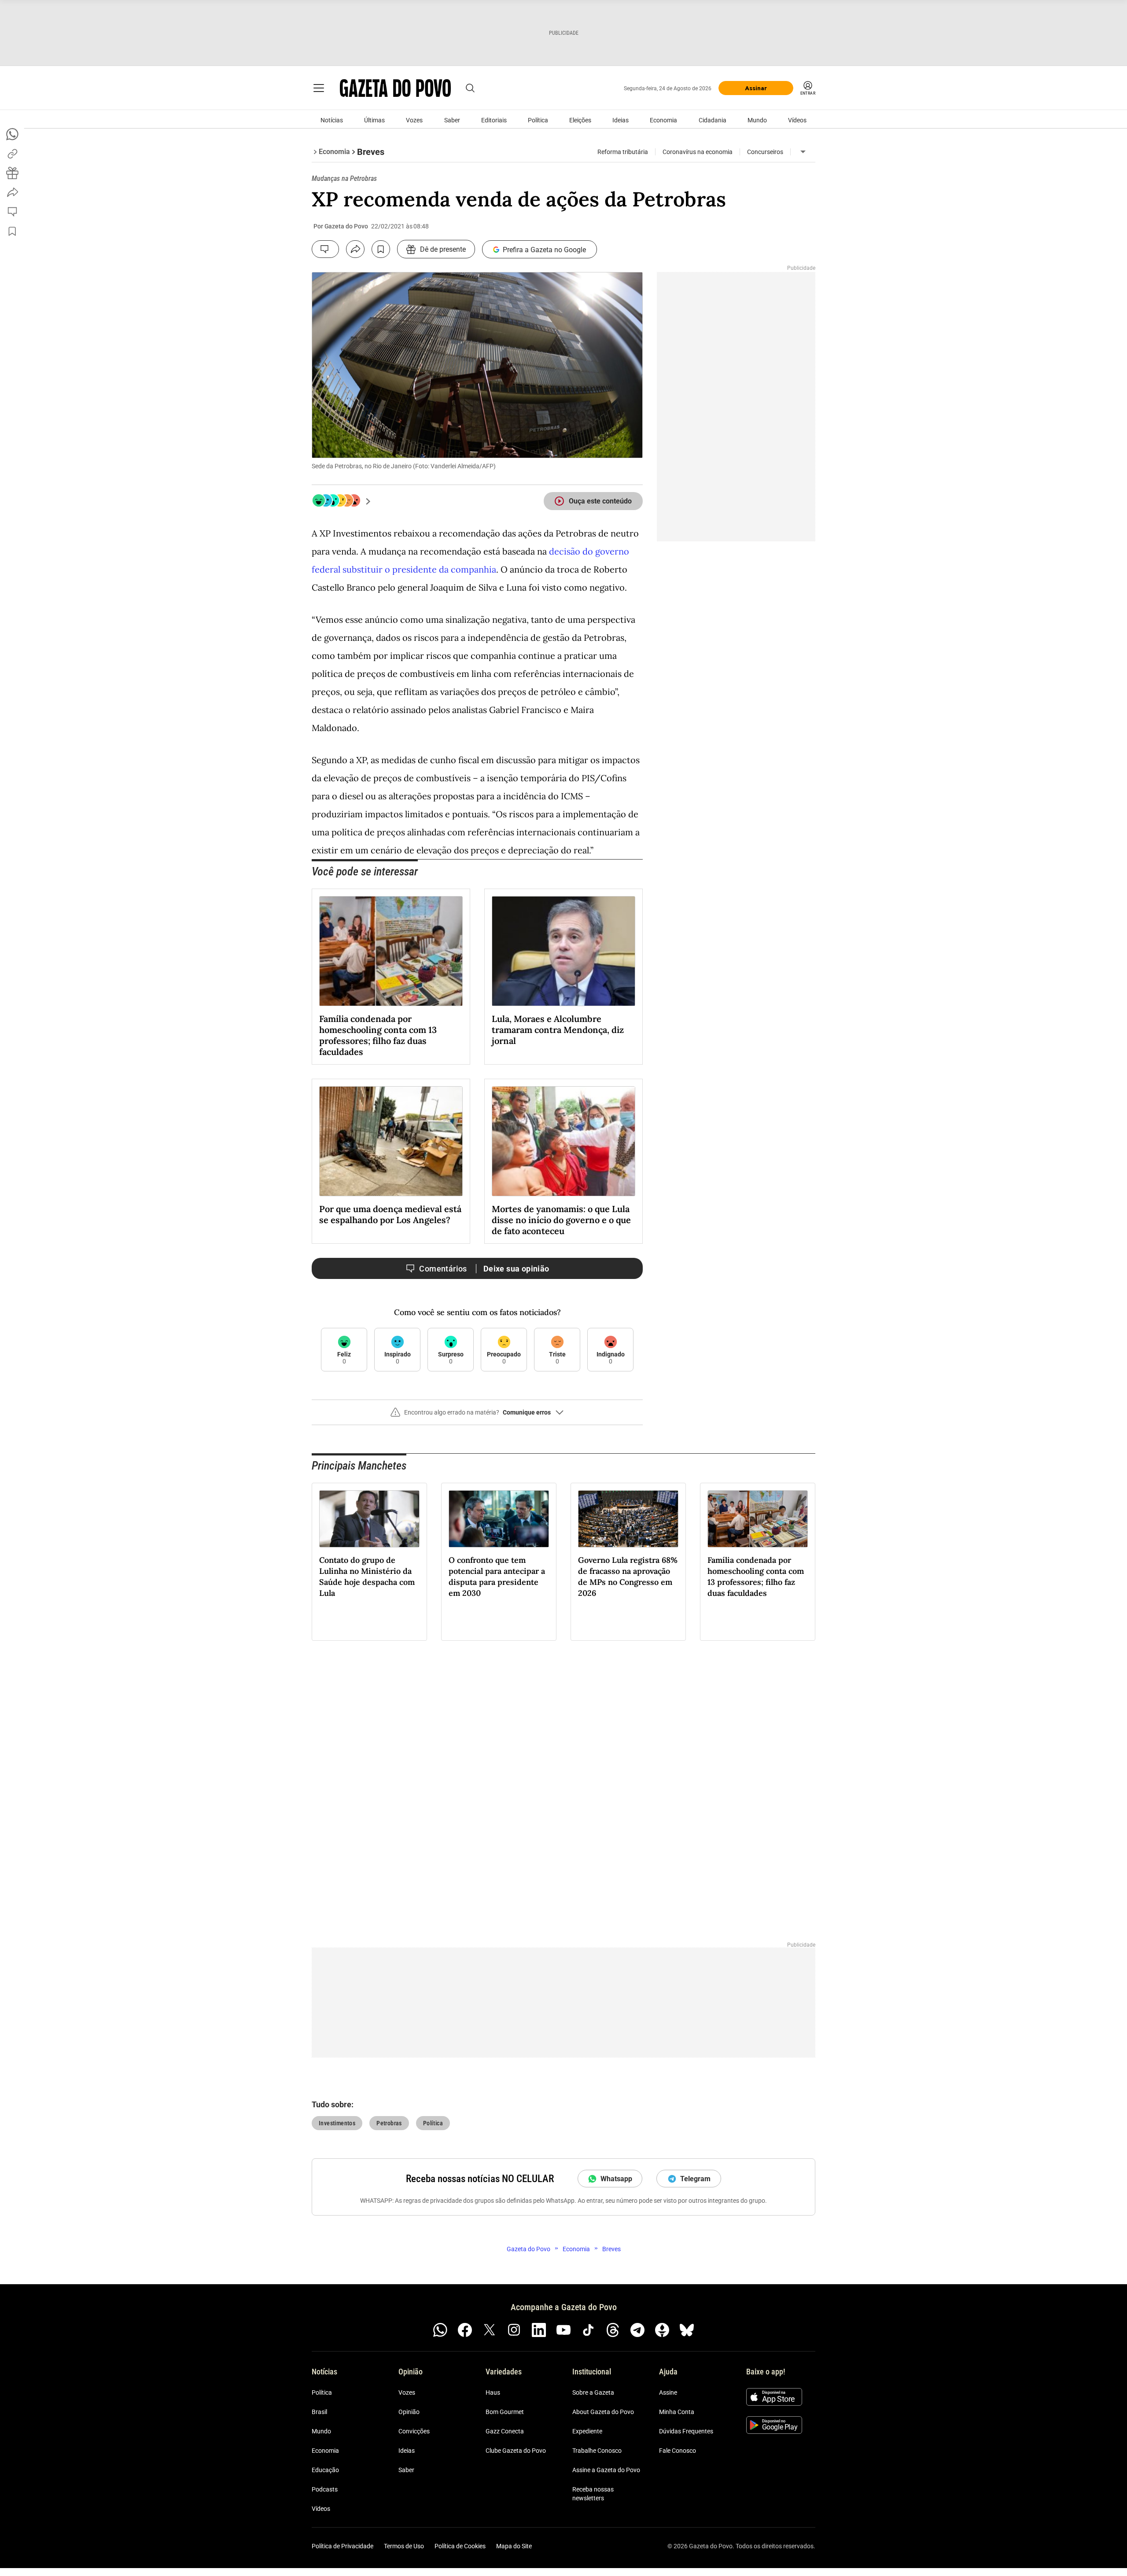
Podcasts (325, 2489)
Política (538, 120)
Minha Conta (677, 2412)
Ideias (621, 120)
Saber (452, 120)
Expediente (587, 2431)
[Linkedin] (539, 2330)
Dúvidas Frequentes (686, 2431)
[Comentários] (325, 249)
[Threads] (613, 2330)
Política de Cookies (460, 2546)
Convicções (414, 2431)
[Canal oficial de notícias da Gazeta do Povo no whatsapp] (440, 2330)
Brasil (319, 2412)
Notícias (332, 120)
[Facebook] (465, 2330)
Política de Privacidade (343, 2546)
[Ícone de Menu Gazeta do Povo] (319, 88)
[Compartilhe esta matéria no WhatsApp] (12, 134)
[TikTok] (588, 2330)
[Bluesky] (687, 2330)
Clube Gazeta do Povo (516, 2451)
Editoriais (494, 120)
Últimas (374, 120)
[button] (477, 1416)
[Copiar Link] (12, 154)
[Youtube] (563, 2330)
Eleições (580, 120)
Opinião (409, 2412)
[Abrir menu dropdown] (803, 152)
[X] (490, 2330)
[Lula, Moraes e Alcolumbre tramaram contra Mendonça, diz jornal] (563, 951)
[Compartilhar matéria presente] (12, 173)
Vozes (414, 120)
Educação (325, 2470)
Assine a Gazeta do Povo (606, 2470)
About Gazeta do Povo (603, 2412)
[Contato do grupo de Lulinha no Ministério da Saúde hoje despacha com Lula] (369, 1519)
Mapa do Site (514, 2546)
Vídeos (797, 120)
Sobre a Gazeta (593, 2392)
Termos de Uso (404, 2546)
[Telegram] (637, 2330)
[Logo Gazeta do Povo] (395, 88)
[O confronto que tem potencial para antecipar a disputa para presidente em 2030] (499, 1519)
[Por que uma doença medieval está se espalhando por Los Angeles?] (391, 1141)
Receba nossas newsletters (593, 2494)
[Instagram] (514, 2330)
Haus (493, 2392)
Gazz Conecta (505, 2431)
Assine (668, 2392)
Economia (663, 120)
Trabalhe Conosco (597, 2451)
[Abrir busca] (470, 88)
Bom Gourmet (505, 2412)
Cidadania (713, 120)
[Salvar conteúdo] (381, 249)
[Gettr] (662, 2330)
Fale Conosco (678, 2451)
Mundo (757, 120)
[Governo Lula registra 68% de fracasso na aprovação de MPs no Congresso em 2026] (628, 1519)
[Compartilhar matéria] (355, 249)
